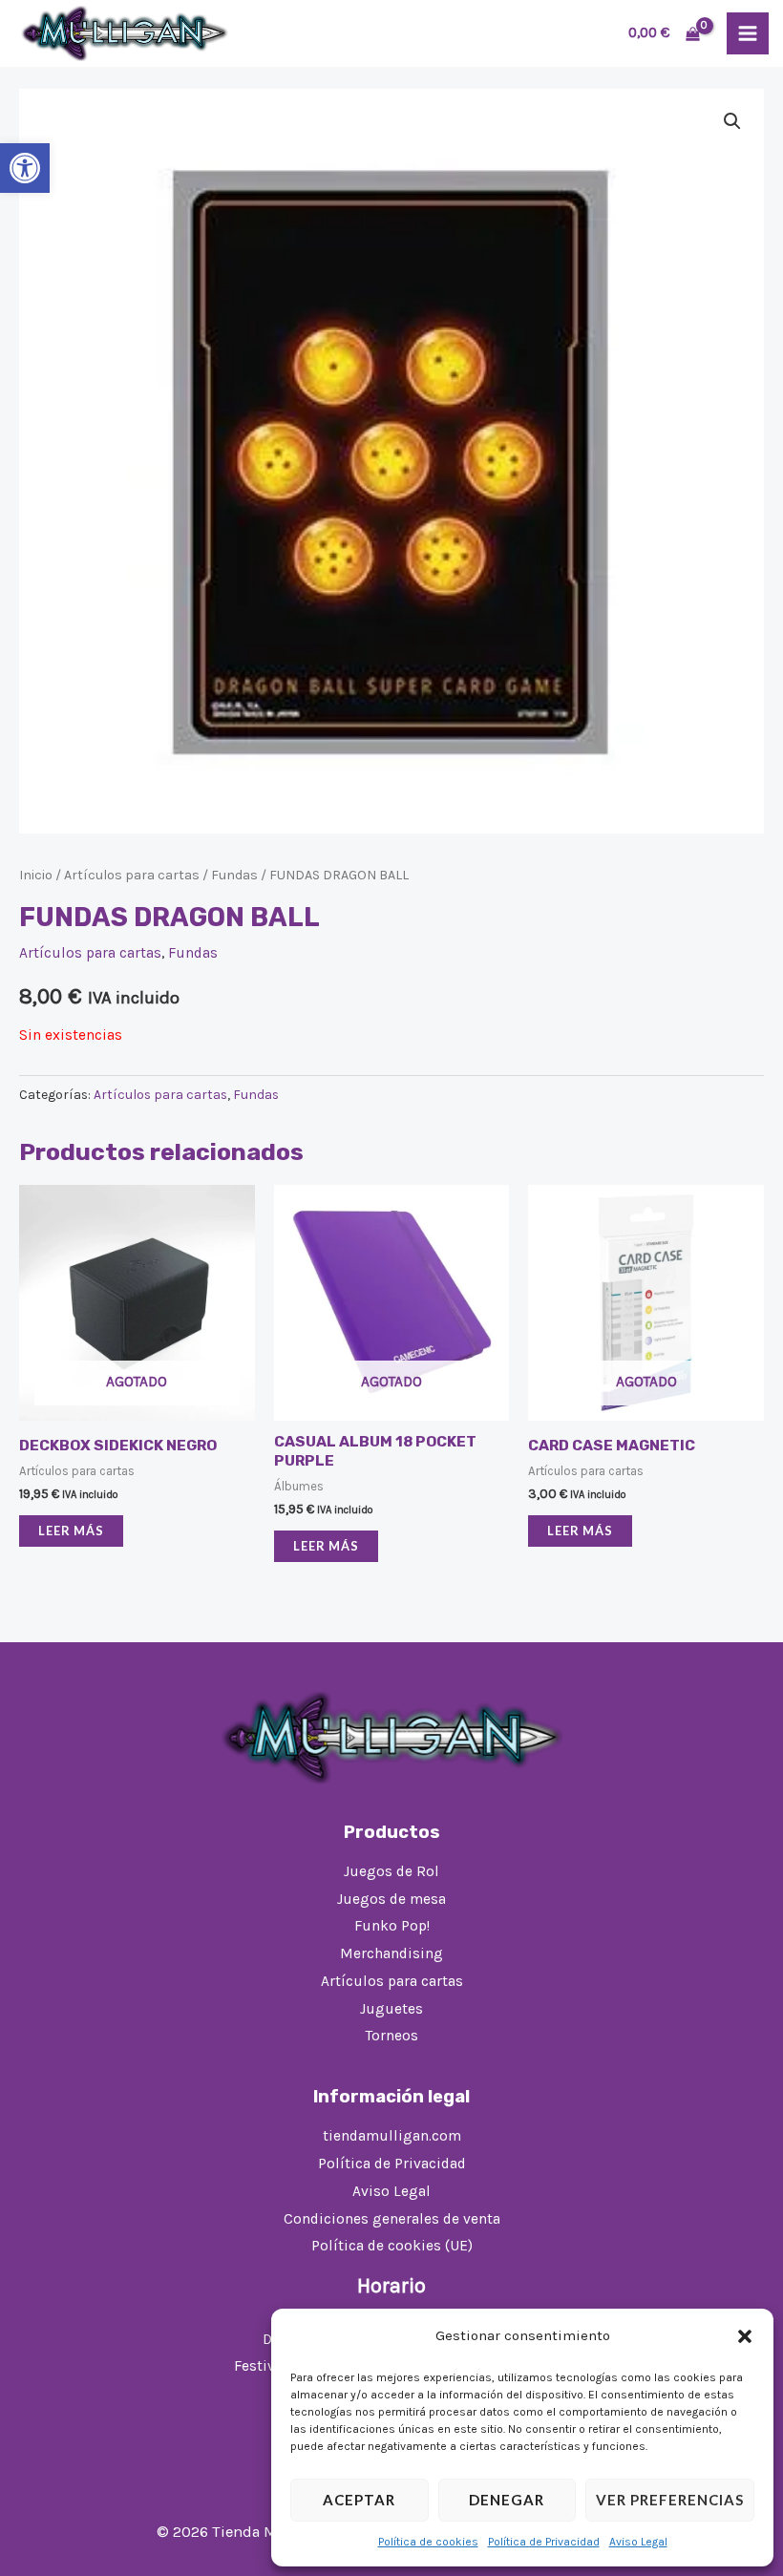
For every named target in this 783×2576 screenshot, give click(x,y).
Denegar (507, 2500)
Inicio (36, 875)
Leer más (71, 1531)
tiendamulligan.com (392, 2136)
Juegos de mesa (391, 1899)
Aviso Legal (638, 2542)
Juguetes (391, 2009)
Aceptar (359, 2500)
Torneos (392, 2036)
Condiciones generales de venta (392, 2219)
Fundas (234, 875)
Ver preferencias (670, 2500)
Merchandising (391, 1953)
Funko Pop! (392, 1926)
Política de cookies (428, 2542)
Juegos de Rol (391, 1871)
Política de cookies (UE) (392, 2246)
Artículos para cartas (132, 875)
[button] (25, 168)
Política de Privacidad (544, 2542)
